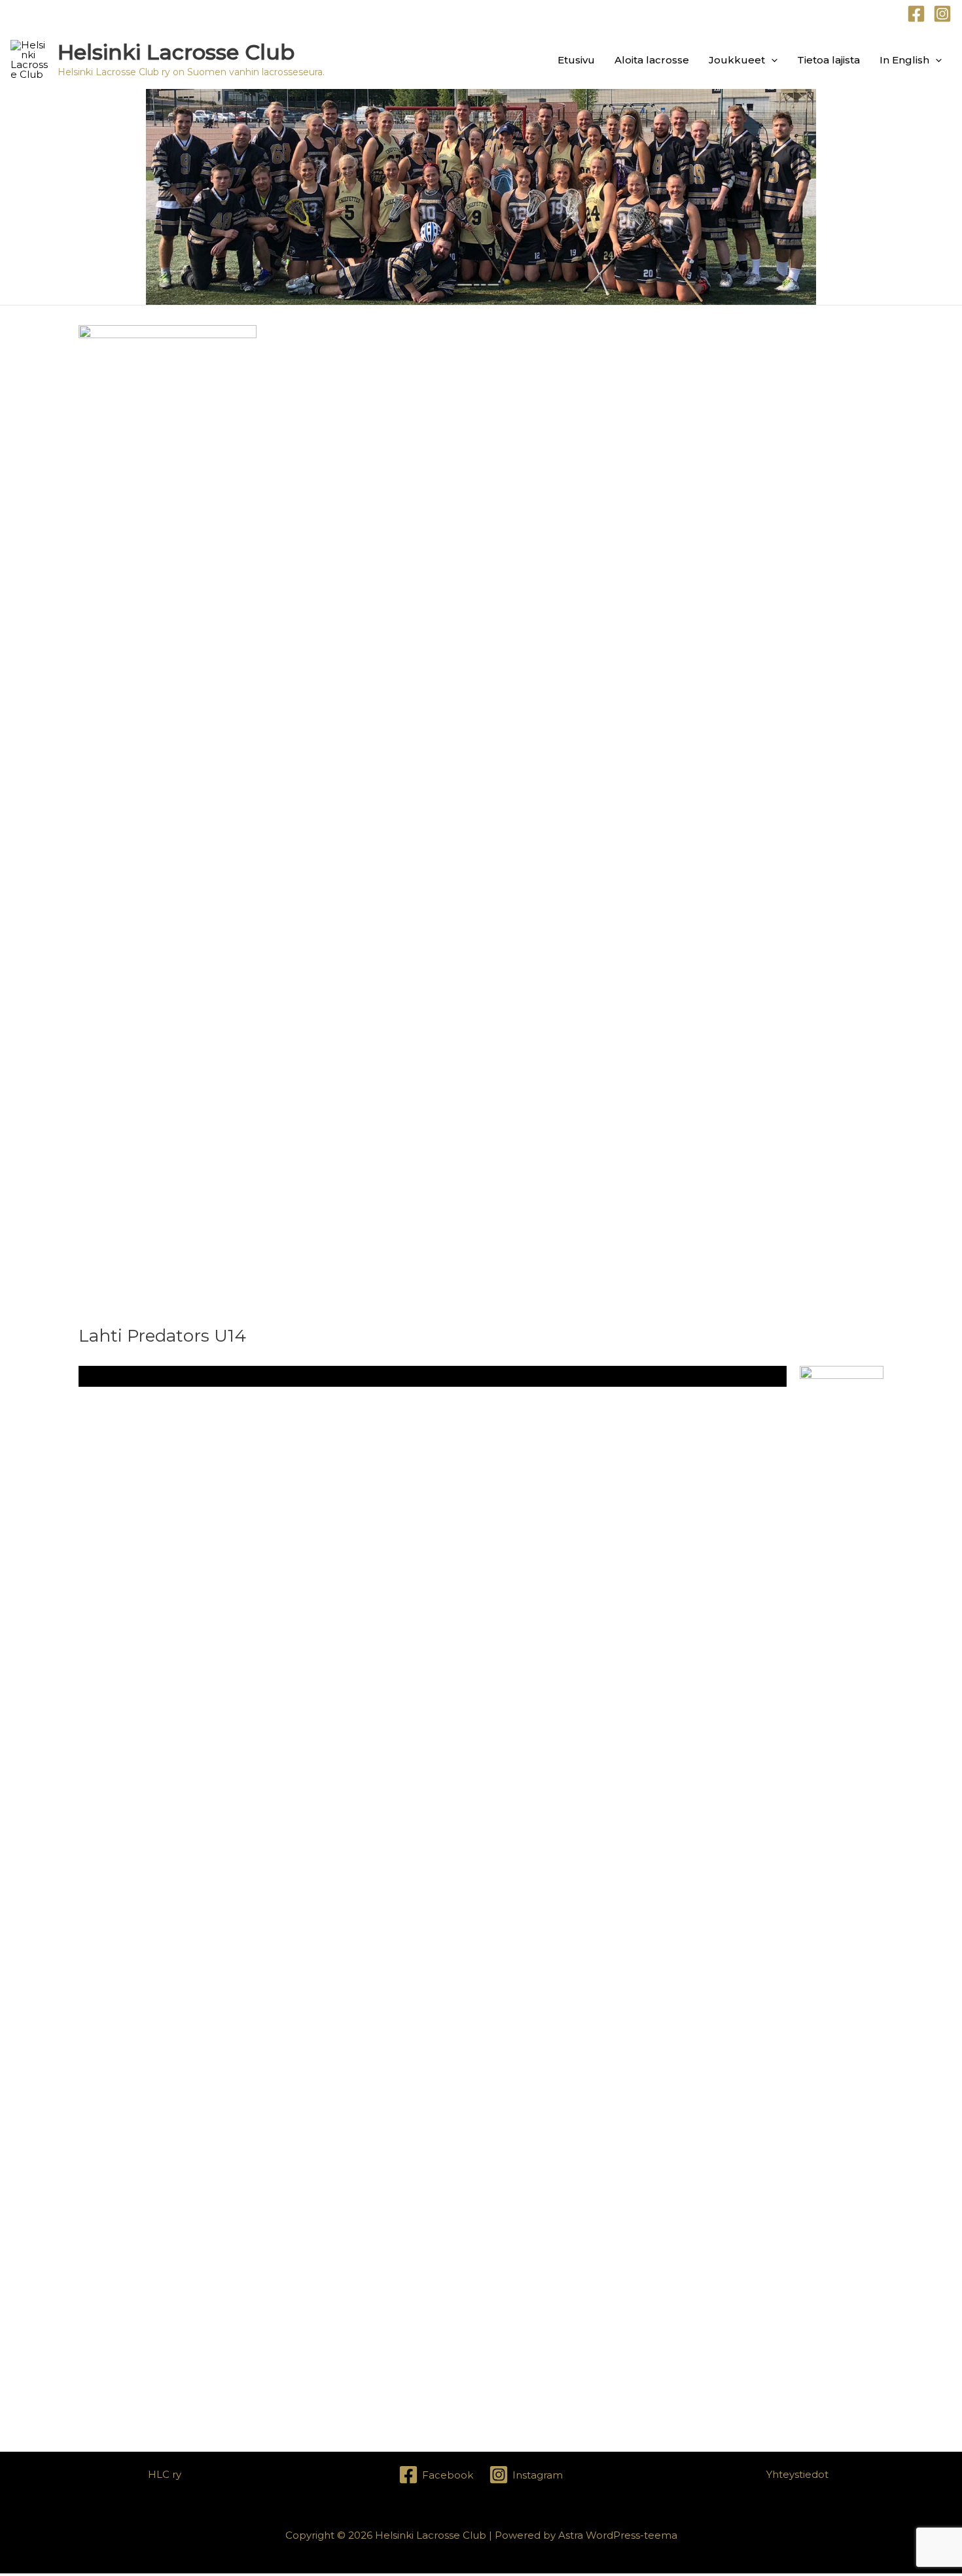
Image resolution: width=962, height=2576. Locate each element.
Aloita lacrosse (652, 60)
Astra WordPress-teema (618, 2535)
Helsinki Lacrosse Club (176, 52)
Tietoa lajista (828, 60)
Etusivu (576, 60)
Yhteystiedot (797, 2474)
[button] (771, 60)
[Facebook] (916, 14)
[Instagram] (942, 14)
